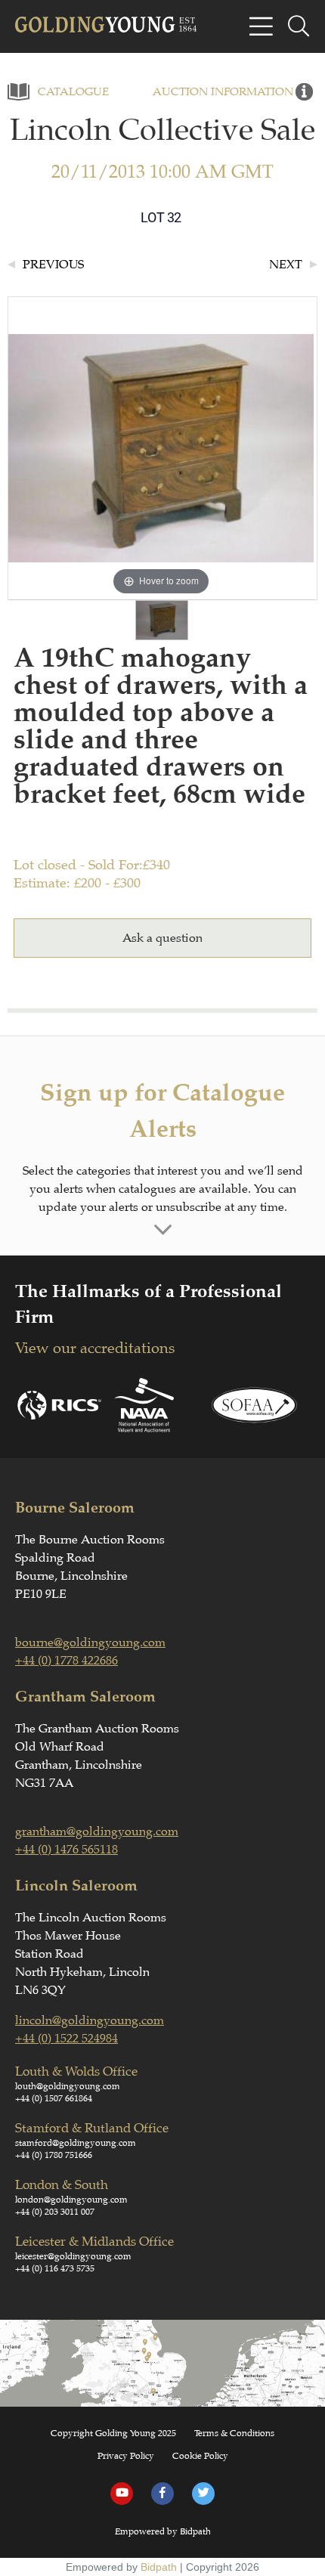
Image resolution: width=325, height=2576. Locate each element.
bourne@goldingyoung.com (90, 1643)
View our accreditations (95, 1348)
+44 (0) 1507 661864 (54, 2098)
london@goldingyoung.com (71, 2200)
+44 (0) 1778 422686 (67, 1661)
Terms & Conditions (234, 2433)
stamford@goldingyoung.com (76, 2143)
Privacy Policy (126, 2456)
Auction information (223, 92)
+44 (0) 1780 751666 (54, 2155)
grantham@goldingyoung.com (97, 1831)
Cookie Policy (200, 2456)
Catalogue (73, 92)
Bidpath (159, 2567)
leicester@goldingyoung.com (73, 2256)
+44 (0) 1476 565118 (67, 1850)
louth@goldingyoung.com (68, 2086)
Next (286, 265)
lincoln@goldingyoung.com (90, 2020)
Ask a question (162, 938)
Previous (53, 265)
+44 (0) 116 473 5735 (55, 2268)
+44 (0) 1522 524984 (67, 2039)
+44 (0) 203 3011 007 (55, 2212)
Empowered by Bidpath (163, 2531)
